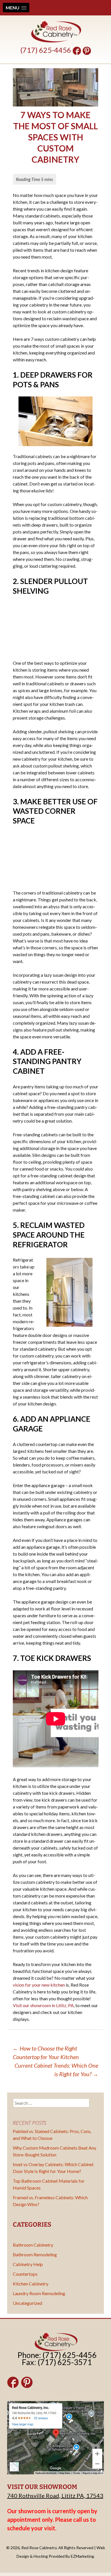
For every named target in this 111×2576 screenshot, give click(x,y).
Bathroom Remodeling (35, 2254)
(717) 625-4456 (46, 50)
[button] (16, 8)
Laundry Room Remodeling (39, 2293)
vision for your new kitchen (39, 1985)
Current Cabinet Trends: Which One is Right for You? (56, 2070)
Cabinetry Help (28, 2264)
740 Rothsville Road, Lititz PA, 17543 (55, 2496)
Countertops (25, 2274)
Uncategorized (27, 2303)
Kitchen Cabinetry (31, 2284)
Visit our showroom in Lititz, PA (43, 2005)
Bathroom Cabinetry (33, 2245)
